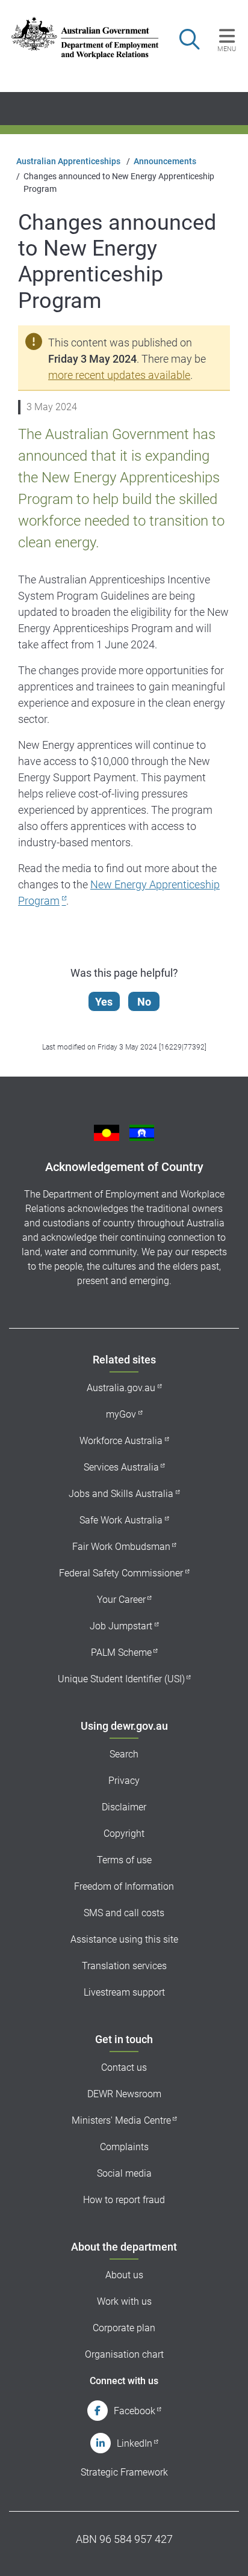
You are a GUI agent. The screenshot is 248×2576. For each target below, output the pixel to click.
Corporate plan (124, 2328)
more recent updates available (119, 375)
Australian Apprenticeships (68, 161)
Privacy (124, 1781)
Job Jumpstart (121, 1626)
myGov (121, 1414)
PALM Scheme (121, 1652)
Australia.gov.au (121, 1388)
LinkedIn (135, 2443)
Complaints (124, 2147)
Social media (124, 2173)
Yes (104, 1002)
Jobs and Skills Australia (121, 1494)
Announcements (165, 161)
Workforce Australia (121, 1441)
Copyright (124, 1834)
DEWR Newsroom (124, 2094)
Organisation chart (124, 2354)
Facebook (135, 2411)
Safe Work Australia (121, 1520)
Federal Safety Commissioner (121, 1573)
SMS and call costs (124, 1913)
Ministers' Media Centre (121, 2120)
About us (124, 2275)
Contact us (124, 2067)
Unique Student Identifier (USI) (121, 1679)
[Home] (78, 38)
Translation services (124, 1966)
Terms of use (124, 1860)
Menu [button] (227, 49)
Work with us (124, 2301)
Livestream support (124, 1992)
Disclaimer (124, 1807)
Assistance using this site (124, 1939)
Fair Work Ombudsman (121, 1547)
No (144, 1002)
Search (124, 1754)
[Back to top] (223, 2551)
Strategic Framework (124, 2472)
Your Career (121, 1600)
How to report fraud (124, 2200)
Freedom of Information (124, 1886)
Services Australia (121, 1467)
